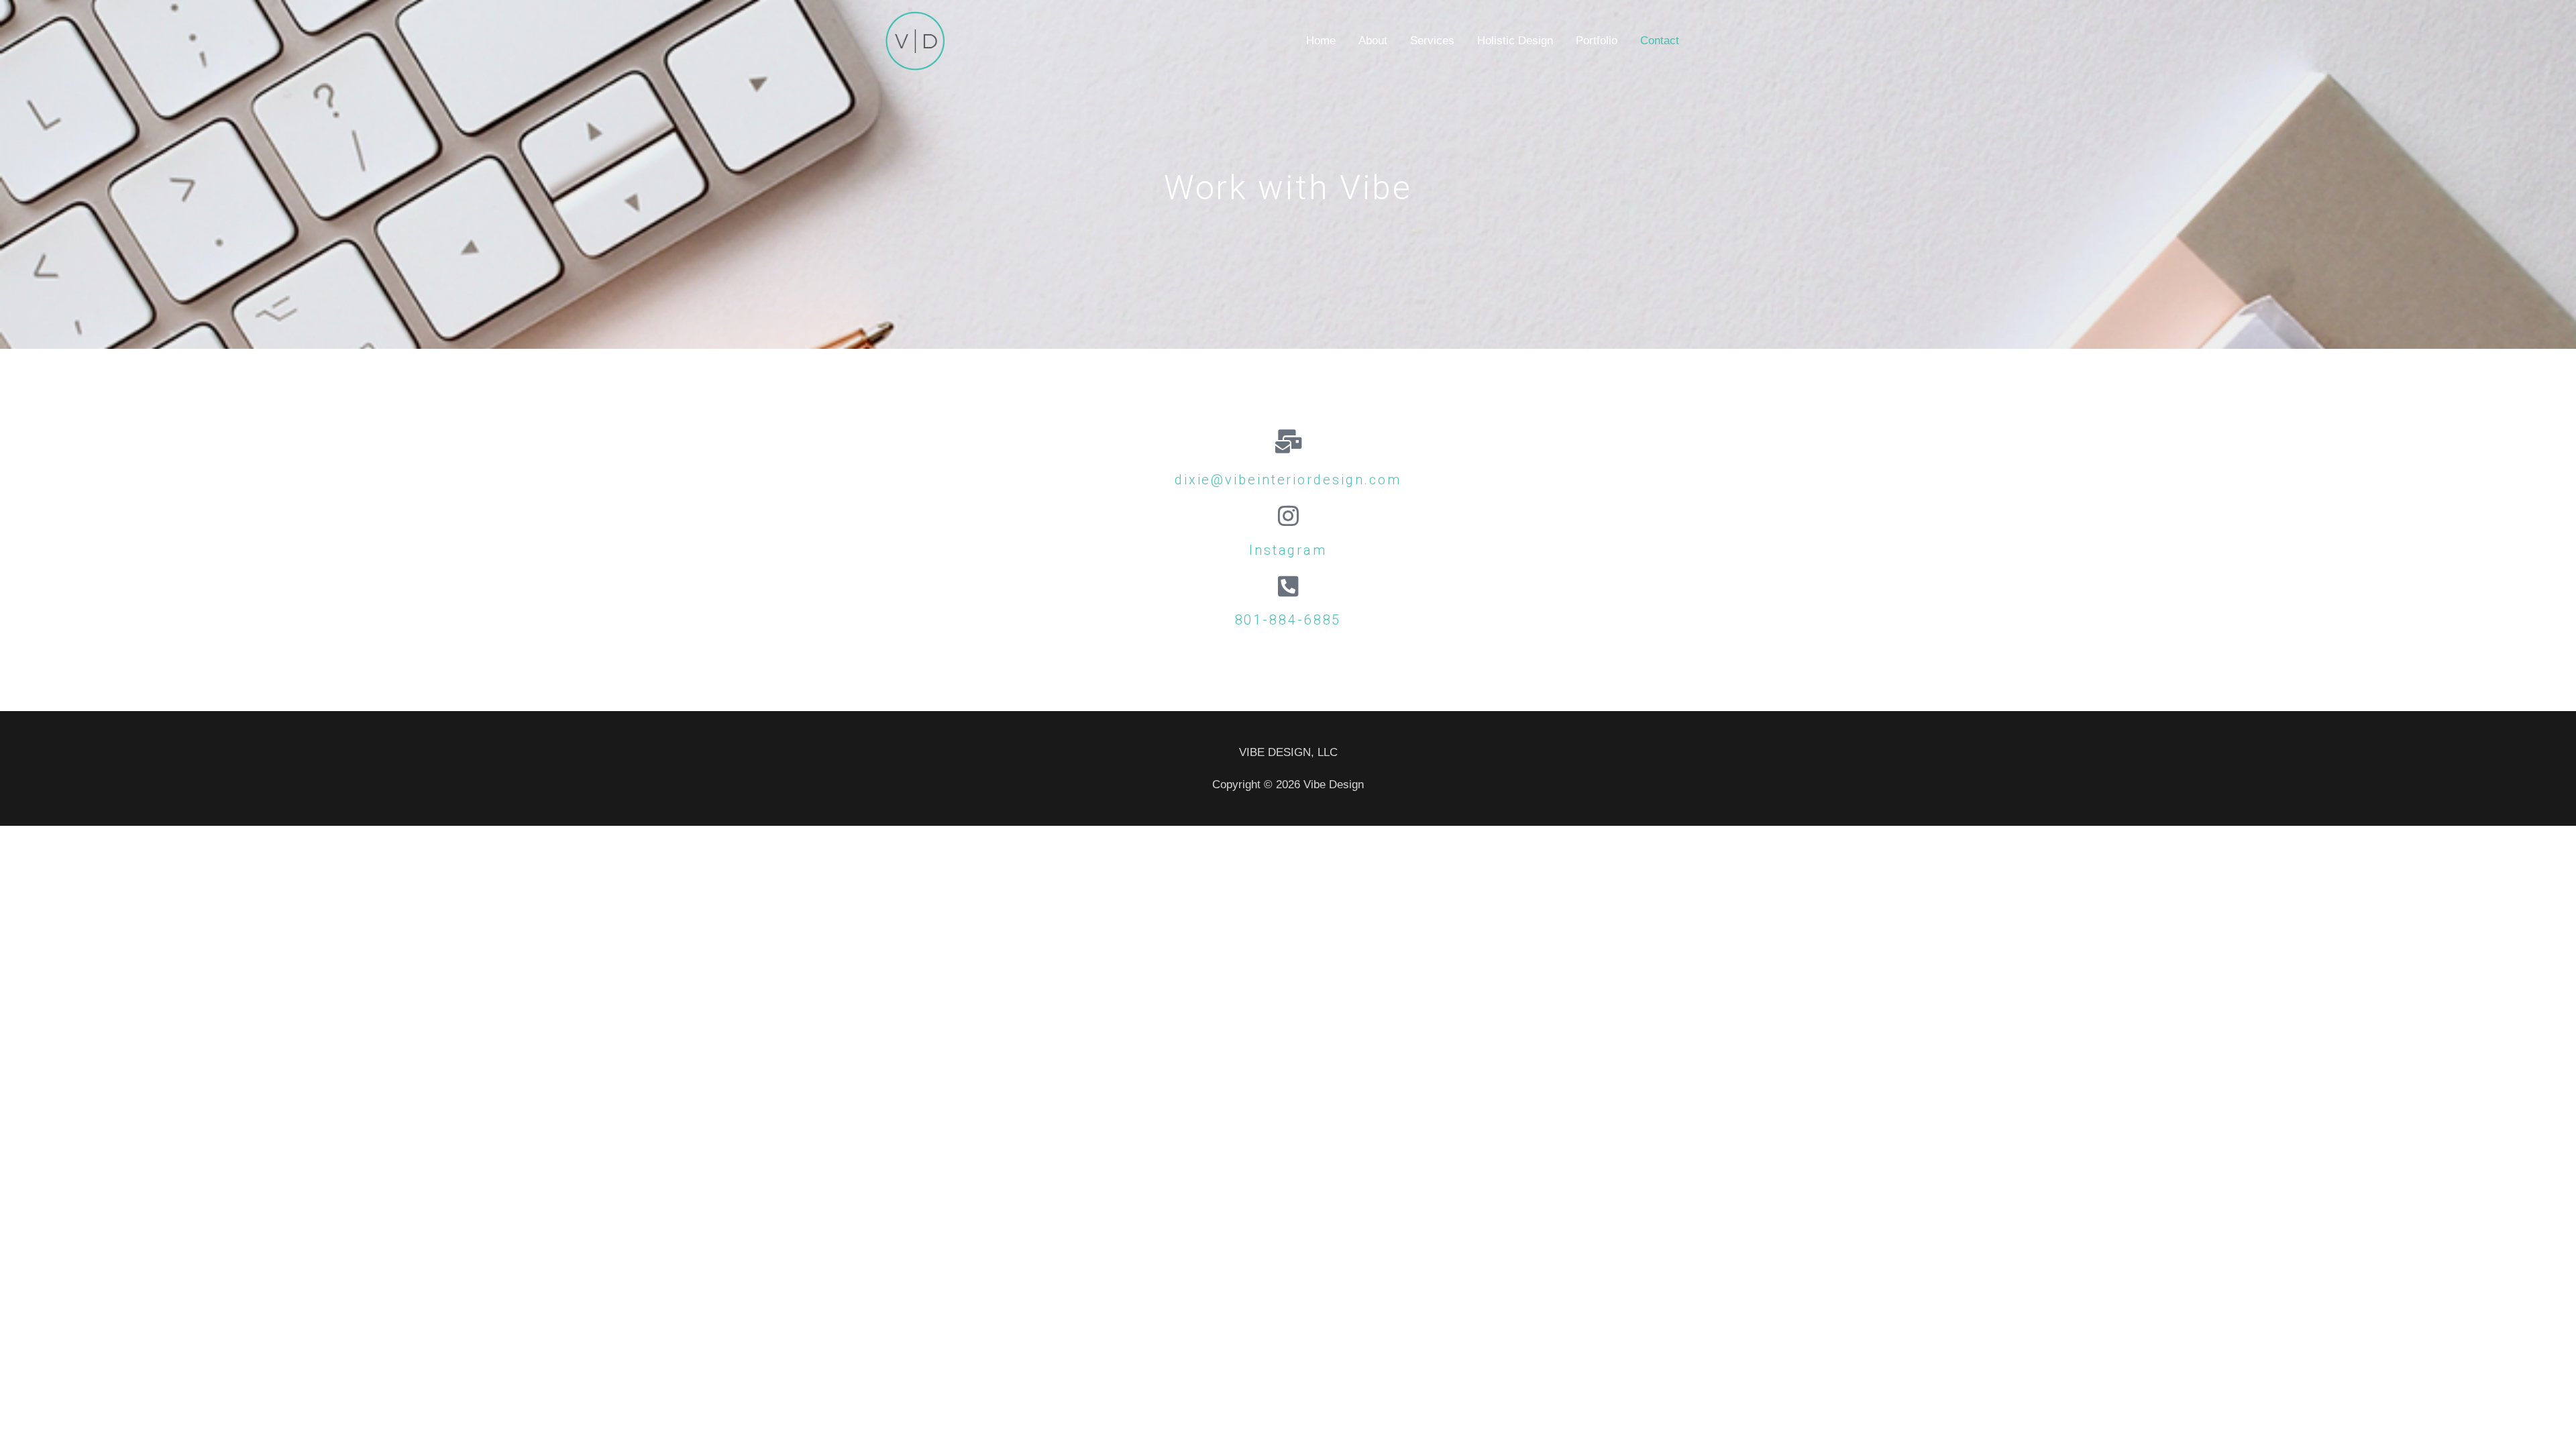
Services (1432, 41)
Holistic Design (1515, 41)
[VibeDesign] (915, 41)
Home (1321, 41)
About (1373, 41)
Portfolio (1597, 41)
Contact (1660, 41)
